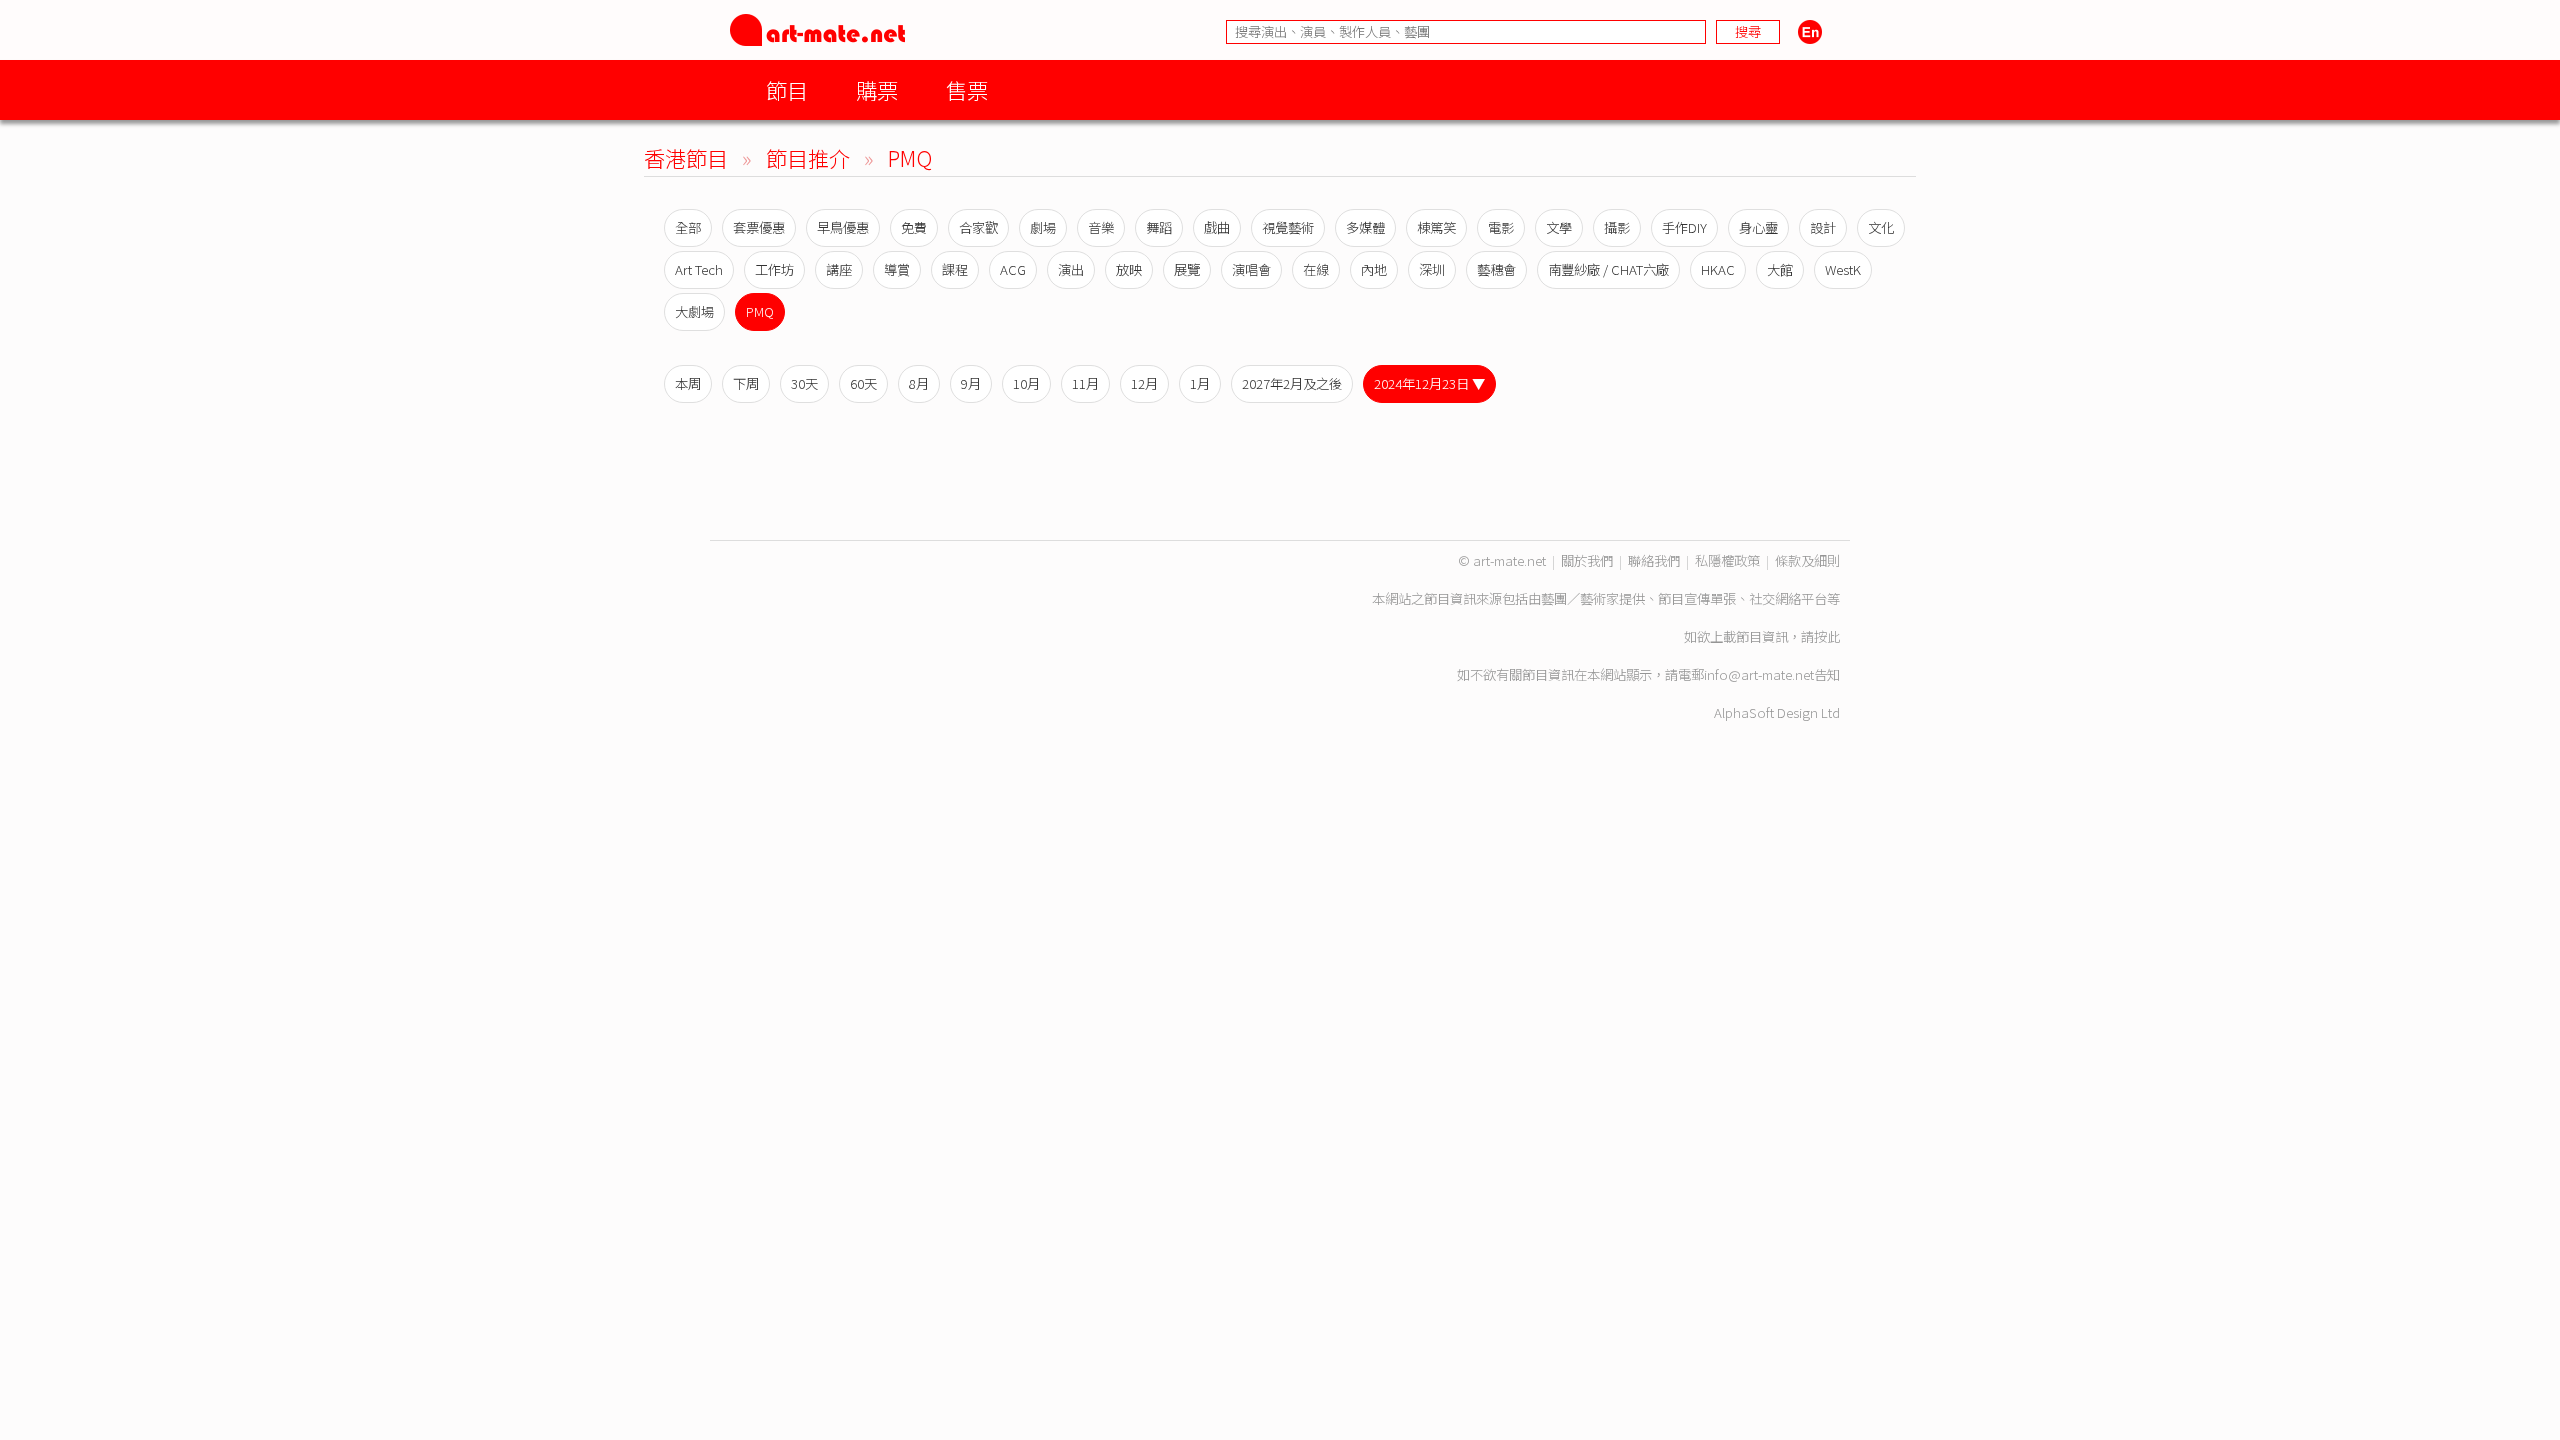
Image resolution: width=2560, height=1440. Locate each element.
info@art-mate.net (1759, 674)
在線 (1316, 269)
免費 (914, 227)
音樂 (1101, 227)
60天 (863, 383)
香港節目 (686, 157)
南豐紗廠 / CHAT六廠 (1608, 269)
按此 (1827, 636)
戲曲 (1217, 227)
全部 (688, 227)
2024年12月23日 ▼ (1429, 383)
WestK (1843, 269)
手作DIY (1684, 227)
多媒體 (1365, 227)
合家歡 (978, 227)
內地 (1374, 269)
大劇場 (694, 311)
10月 (1026, 383)
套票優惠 (759, 227)
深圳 (1432, 269)
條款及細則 (1807, 560)
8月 (919, 383)
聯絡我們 (1654, 560)
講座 (839, 269)
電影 (1501, 227)
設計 (1823, 227)
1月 (1200, 383)
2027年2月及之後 (1292, 383)
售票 (967, 89)
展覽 (1187, 269)
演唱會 (1251, 269)
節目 (787, 89)
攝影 (1617, 227)
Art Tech (699, 269)
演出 (1071, 269)
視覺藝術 (1288, 227)
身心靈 (1758, 227)
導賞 (897, 269)
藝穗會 (1496, 269)
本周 (688, 383)
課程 (955, 269)
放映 (1129, 269)
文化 (1881, 227)
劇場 (1043, 227)
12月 (1144, 383)
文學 (1559, 227)
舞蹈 (1159, 227)
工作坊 (774, 269)
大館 (1780, 269)
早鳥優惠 (843, 227)
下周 (746, 383)
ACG (1013, 269)
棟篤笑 (1436, 227)
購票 (877, 89)
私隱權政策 (1727, 560)
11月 (1085, 383)
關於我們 (1587, 560)
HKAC (1718, 269)
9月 (971, 383)
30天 (804, 383)
